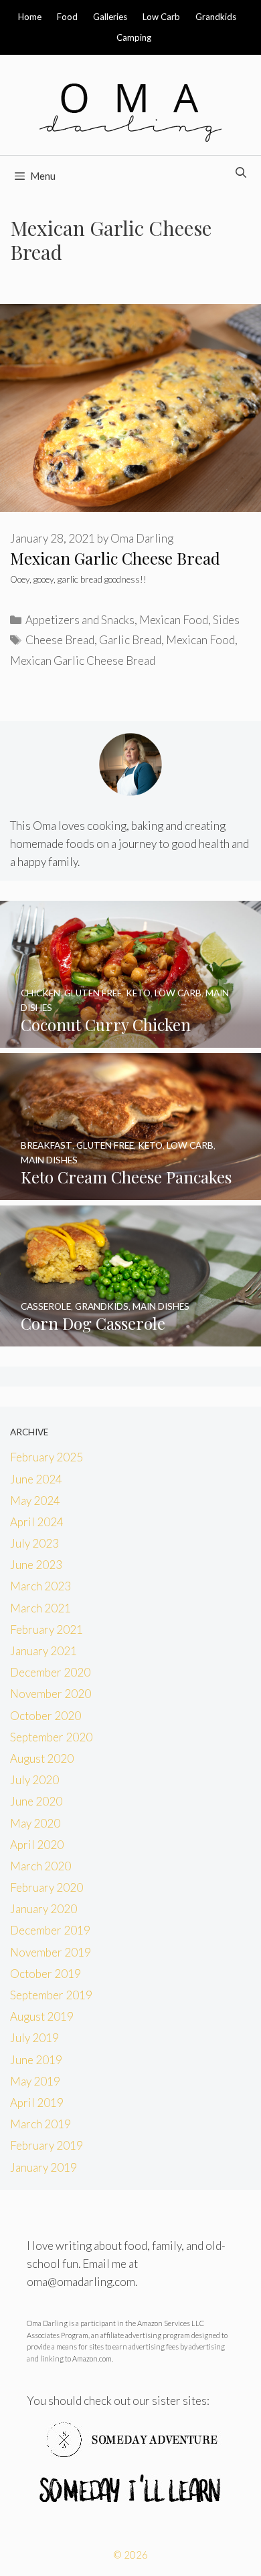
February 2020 (47, 1887)
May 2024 (35, 1500)
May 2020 (35, 1823)
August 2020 (42, 1758)
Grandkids (216, 17)
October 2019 (46, 1974)
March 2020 (40, 1866)
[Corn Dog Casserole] (130, 1337)
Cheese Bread (60, 640)
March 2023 (40, 1586)
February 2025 (47, 1457)
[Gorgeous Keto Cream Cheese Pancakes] (130, 1190)
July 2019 (34, 2038)
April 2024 (37, 1522)
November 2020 (51, 1694)
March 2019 (40, 2124)
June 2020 (36, 1801)
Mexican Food (174, 620)
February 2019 (47, 2145)
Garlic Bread (130, 640)
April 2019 (37, 2103)
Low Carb (161, 17)
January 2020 (43, 1909)
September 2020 (51, 1737)
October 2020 (46, 1716)
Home (30, 17)
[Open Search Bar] (241, 172)
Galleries (110, 17)
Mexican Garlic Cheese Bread (115, 558)
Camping (134, 37)
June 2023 (36, 1565)
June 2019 (36, 2060)
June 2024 (36, 1479)
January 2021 (43, 1651)
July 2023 (34, 1543)
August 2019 (42, 2016)
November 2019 (51, 1952)
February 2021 (47, 1629)
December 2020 (50, 1672)
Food (67, 17)
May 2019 (35, 2081)
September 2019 (51, 1995)
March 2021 (40, 1608)
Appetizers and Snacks (80, 620)
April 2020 (37, 1845)
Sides (226, 620)
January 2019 (43, 2167)
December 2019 (50, 1930)
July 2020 (34, 1780)
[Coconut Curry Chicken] (130, 1038)
